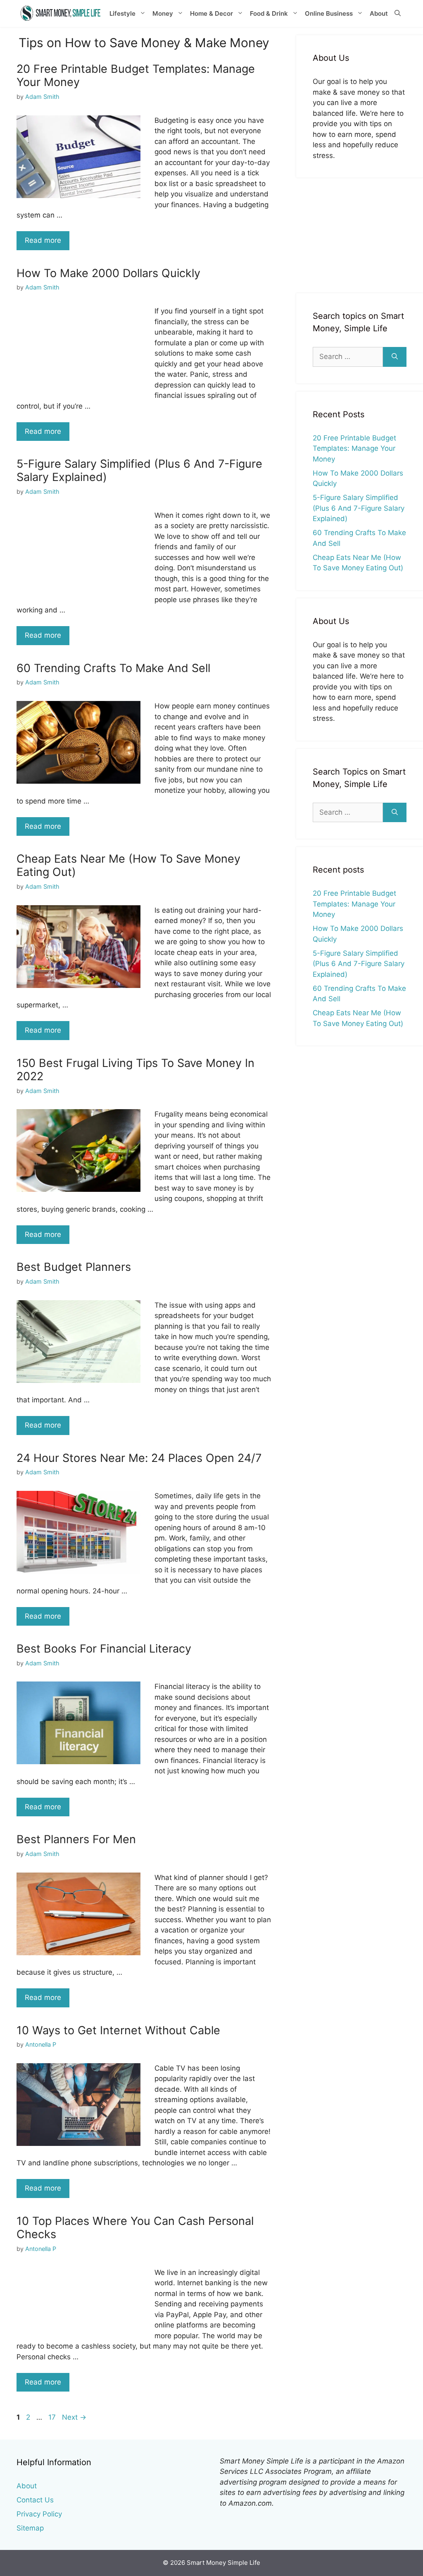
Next (74, 2417)
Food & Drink (269, 13)
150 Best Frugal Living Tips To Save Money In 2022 (135, 1070)
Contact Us (35, 2500)
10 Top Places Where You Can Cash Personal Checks (135, 2228)
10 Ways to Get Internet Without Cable (118, 2030)
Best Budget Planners (74, 1267)
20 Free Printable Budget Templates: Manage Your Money (136, 75)
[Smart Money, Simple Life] (61, 13)
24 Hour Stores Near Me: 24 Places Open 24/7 (139, 1458)
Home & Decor (211, 13)
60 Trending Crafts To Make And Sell (113, 668)
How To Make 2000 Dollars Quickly (108, 273)
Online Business (329, 13)
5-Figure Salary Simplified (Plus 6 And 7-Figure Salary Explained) (139, 470)
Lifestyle (122, 13)
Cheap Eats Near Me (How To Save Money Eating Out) (128, 865)
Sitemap (30, 2528)
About (379, 13)
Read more (43, 240)
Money (163, 13)
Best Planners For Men (76, 1839)
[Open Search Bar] (398, 14)
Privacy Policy (39, 2514)
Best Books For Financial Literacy (104, 1649)
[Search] (395, 357)
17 (53, 2417)
